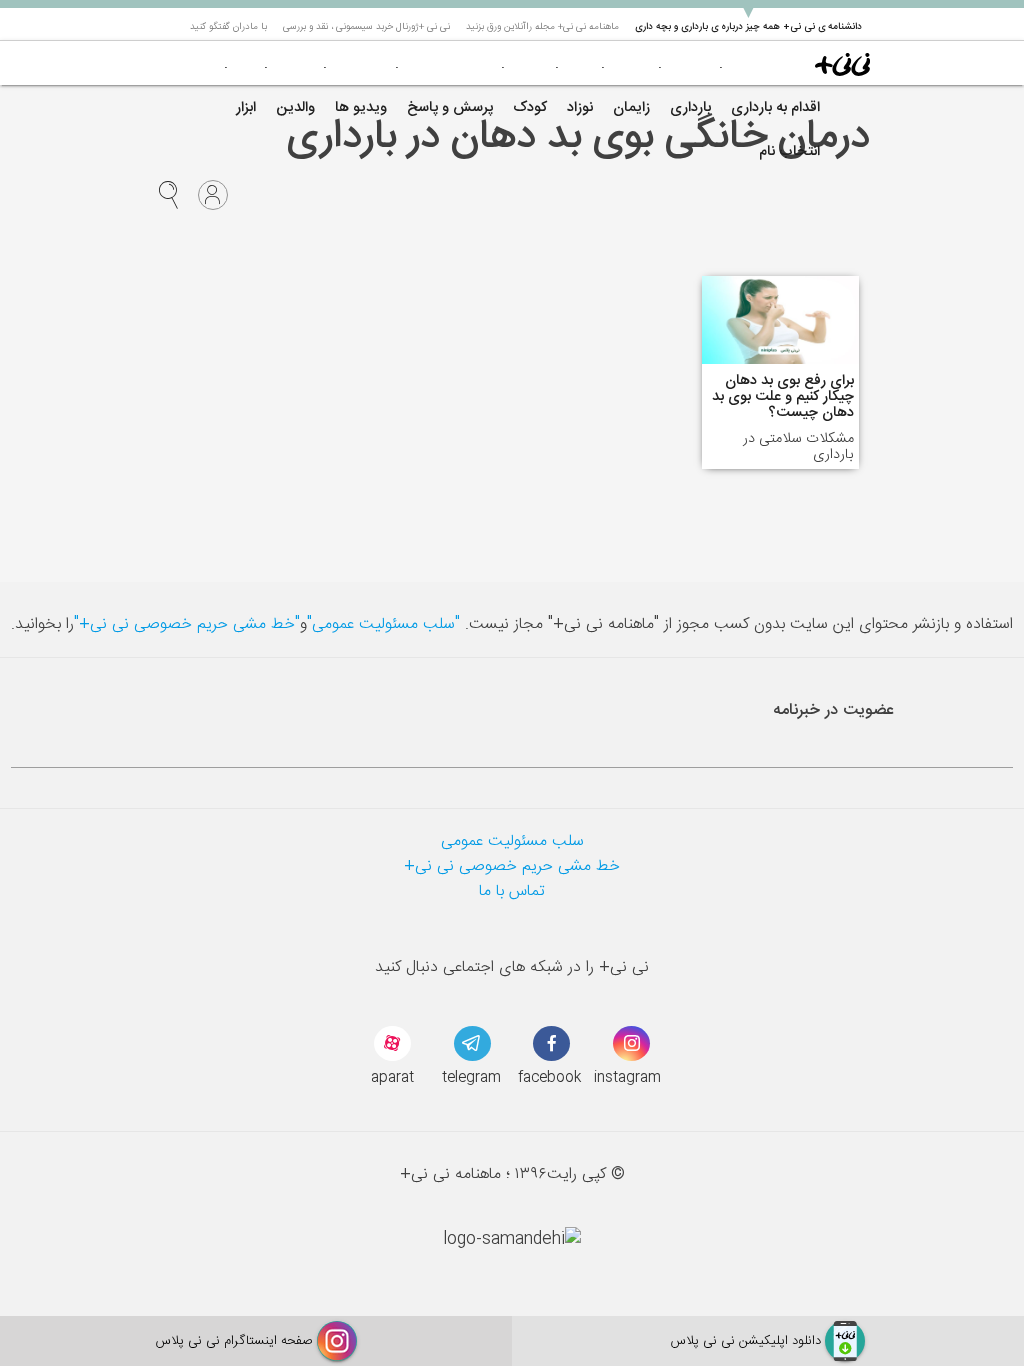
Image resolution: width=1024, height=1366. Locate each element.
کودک (530, 108)
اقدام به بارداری (775, 108)
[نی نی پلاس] (842, 63)
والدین (295, 108)
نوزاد (580, 108)
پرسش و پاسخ (450, 108)
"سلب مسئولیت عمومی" (383, 624)
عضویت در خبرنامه (833, 710)
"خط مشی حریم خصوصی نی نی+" (187, 624)
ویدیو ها (361, 108)
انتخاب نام (789, 152)
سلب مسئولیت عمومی (512, 841)
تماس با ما (512, 891)
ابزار (246, 108)
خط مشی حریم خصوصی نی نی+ (512, 866)
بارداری (690, 108)
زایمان (631, 108)
